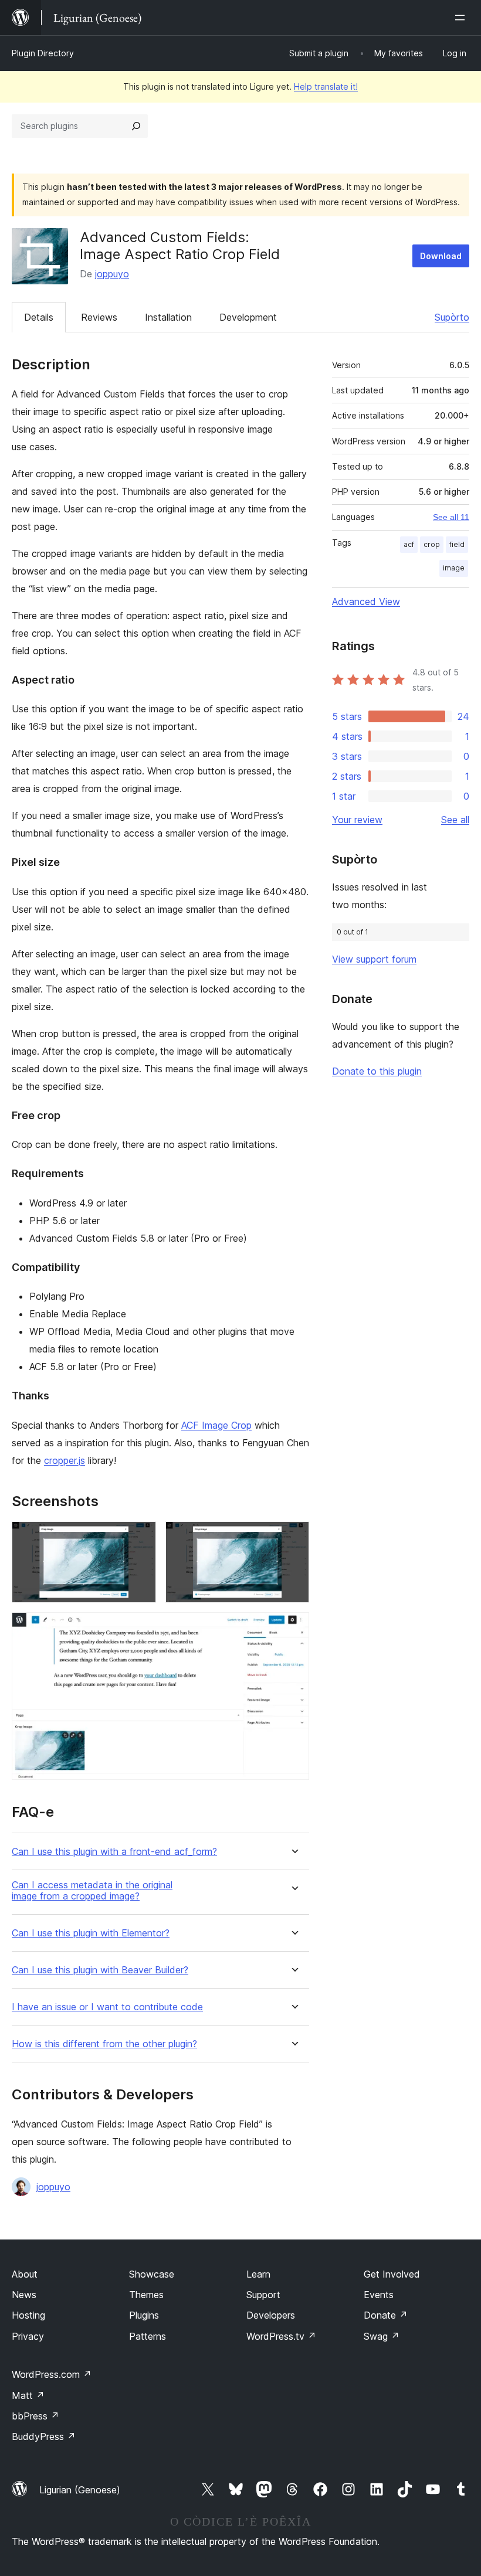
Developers (271, 2315)
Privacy (28, 2336)
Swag (382, 2336)
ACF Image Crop (216, 1425)
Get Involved (392, 2274)
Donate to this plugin (377, 1071)
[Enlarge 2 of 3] (293, 1537)
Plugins (144, 2315)
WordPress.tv (281, 2336)
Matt (28, 2395)
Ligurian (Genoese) (80, 2490)
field (457, 544)
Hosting (28, 2315)
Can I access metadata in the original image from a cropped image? (92, 1891)
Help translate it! (326, 86)
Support (263, 2295)
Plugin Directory (43, 53)
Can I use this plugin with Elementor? (91, 1933)
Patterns (148, 2336)
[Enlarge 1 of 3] (140, 1537)
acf (409, 544)
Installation (168, 317)
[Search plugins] (136, 126)
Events (379, 2295)
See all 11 (451, 517)
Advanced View (366, 601)
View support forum (374, 959)
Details (39, 317)
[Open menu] (462, 18)
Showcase (152, 2274)
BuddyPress (44, 2436)
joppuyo (112, 274)
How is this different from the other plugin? (104, 2044)
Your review (357, 820)
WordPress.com (52, 2374)
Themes (146, 2295)
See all (455, 820)
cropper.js (65, 1460)
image (454, 568)
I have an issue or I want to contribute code (107, 2007)
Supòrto (452, 317)
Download (441, 256)
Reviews (99, 317)
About (25, 2274)
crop (432, 544)
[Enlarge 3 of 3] (293, 1628)
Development (248, 317)
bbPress (35, 2416)
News (24, 2295)
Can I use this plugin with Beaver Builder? (100, 1970)
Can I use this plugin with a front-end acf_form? (114, 1852)
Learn (258, 2274)
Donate (386, 2315)
